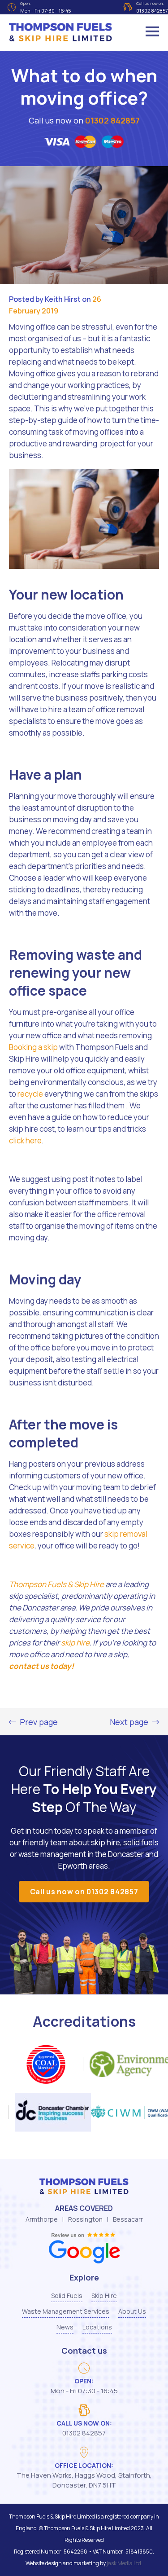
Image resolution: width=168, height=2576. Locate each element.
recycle (30, 1094)
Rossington (85, 2219)
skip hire (75, 1643)
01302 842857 (112, 120)
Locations (97, 2327)
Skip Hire (104, 2296)
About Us (132, 2311)
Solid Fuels (67, 2296)
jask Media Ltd (124, 2563)
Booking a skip (33, 1047)
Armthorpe (42, 2219)
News (65, 2327)
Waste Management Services (66, 2311)
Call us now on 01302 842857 (84, 1892)
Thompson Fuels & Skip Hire (56, 1584)
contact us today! (41, 1666)
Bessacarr (128, 2219)
